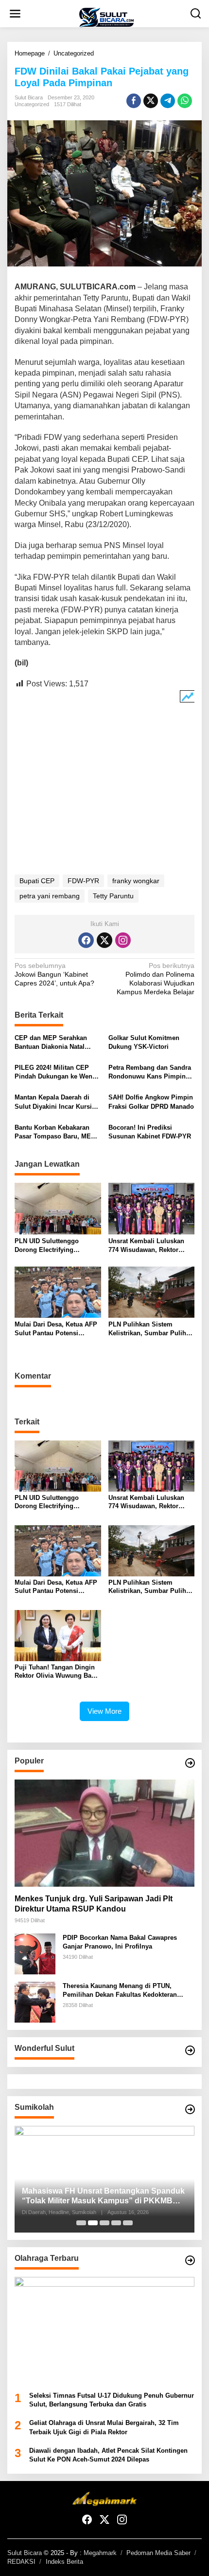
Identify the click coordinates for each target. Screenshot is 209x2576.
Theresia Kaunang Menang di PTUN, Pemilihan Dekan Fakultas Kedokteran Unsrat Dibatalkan (120, 1991)
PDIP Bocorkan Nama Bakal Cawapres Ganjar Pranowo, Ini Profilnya (120, 1942)
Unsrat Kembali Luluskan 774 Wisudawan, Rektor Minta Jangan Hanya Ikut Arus (146, 1246)
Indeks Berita (64, 2562)
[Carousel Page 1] (81, 2223)
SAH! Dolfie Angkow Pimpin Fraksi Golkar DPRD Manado (151, 1102)
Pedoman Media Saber (158, 2553)
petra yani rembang (50, 896)
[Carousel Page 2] (93, 2223)
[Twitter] (104, 940)
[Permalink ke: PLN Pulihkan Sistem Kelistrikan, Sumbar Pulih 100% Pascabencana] (152, 1292)
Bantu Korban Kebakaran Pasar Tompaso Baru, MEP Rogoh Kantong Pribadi (55, 1132)
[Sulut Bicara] (106, 17)
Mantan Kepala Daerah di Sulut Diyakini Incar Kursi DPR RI (53, 1102)
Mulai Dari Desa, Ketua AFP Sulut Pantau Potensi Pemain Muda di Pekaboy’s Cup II (56, 1329)
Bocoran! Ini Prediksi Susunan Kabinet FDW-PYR (150, 1132)
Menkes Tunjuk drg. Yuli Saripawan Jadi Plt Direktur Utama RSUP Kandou (94, 1904)
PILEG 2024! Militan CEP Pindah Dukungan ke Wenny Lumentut (57, 1072)
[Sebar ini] (134, 101)
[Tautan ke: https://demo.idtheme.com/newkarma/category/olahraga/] (190, 2260)
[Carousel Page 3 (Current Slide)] (104, 2223)
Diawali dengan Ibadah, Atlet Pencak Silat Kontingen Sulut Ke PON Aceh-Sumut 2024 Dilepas (108, 2455)
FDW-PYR (83, 881)
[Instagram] (123, 940)
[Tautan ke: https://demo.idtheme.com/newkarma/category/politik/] (190, 2109)
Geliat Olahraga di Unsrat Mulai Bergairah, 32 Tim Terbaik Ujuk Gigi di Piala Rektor (104, 2427)
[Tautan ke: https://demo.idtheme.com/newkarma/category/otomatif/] (190, 1763)
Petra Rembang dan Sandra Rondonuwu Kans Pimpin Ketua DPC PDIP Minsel (150, 1072)
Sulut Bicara (25, 2553)
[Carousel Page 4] (116, 2223)
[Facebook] (86, 940)
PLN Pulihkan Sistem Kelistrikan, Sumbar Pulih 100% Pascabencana (147, 1329)
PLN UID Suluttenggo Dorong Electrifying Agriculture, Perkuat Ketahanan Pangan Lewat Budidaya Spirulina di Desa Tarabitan (56, 1246)
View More (104, 1711)
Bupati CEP (37, 881)
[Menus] (15, 14)
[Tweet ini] (151, 101)
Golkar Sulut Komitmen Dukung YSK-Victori (144, 1042)
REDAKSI (21, 2562)
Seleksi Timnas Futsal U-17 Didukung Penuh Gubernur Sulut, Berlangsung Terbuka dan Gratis (112, 2400)
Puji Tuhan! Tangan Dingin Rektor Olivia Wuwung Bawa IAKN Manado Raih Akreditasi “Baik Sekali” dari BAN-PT (58, 1672)
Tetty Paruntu (113, 896)
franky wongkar (136, 881)
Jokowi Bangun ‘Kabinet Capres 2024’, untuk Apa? (54, 974)
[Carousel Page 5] (128, 2223)
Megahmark (100, 2553)
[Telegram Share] (168, 101)
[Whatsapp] (185, 101)
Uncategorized (32, 104)
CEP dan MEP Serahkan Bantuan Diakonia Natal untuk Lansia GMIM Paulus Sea (55, 1043)
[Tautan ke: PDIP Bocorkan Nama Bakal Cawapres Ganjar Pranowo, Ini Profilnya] (35, 1953)
